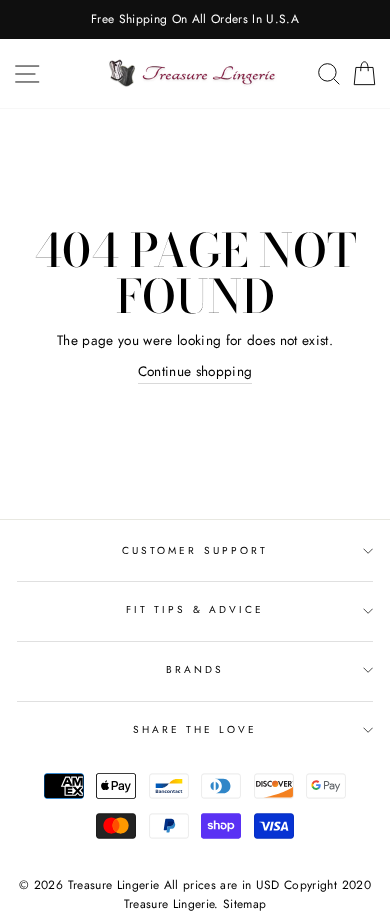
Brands (195, 669)
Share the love (195, 729)
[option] (195, 19)
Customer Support (195, 550)
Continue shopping (195, 371)
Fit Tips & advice (195, 609)
